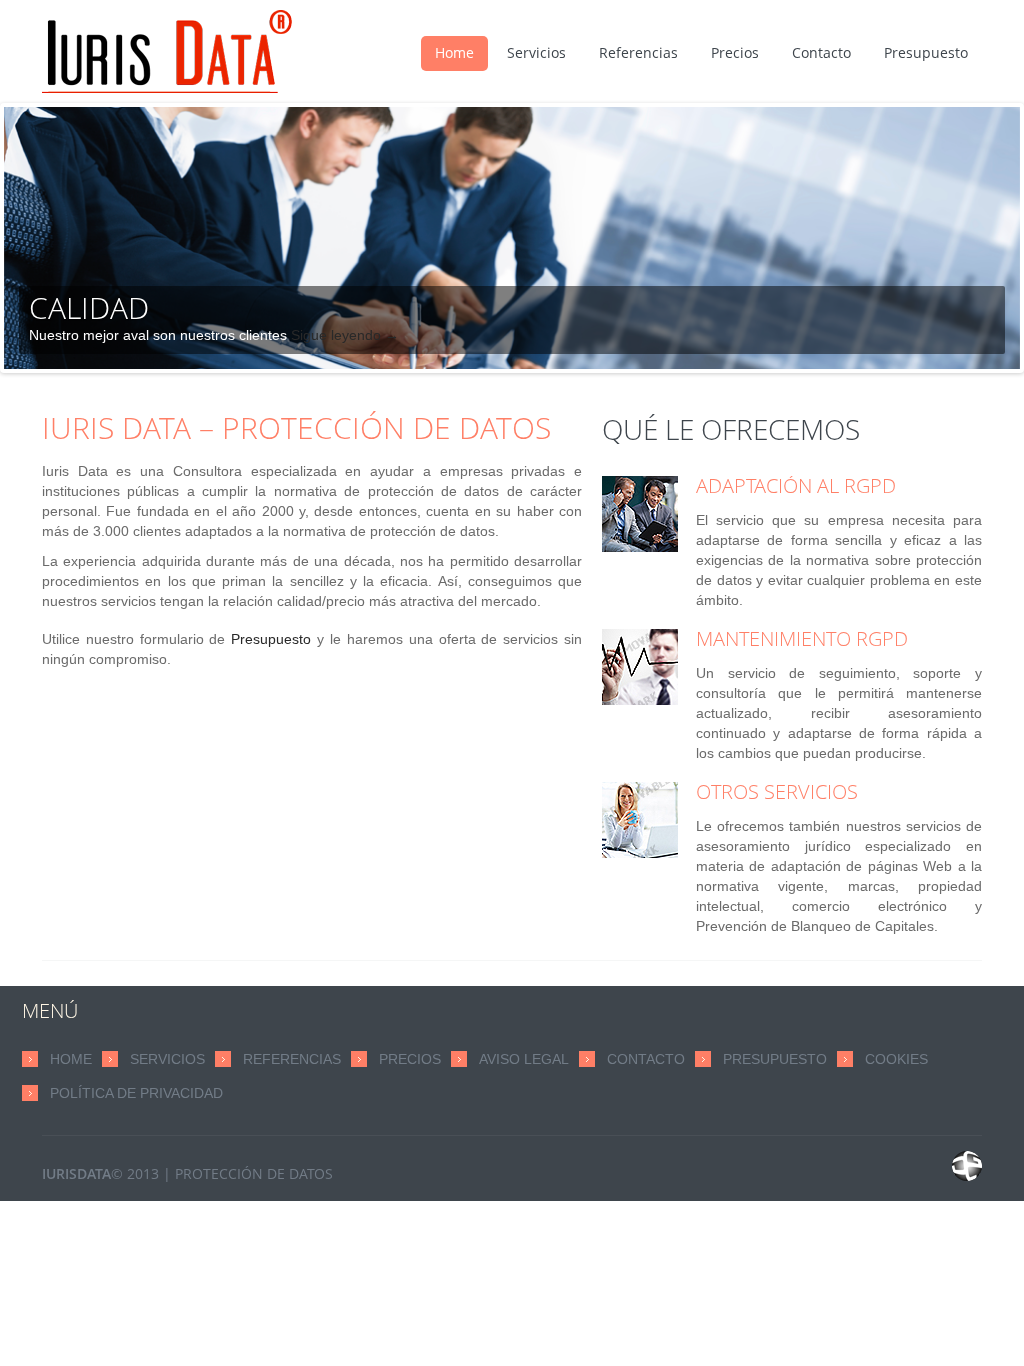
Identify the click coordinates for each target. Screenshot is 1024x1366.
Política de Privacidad (136, 1093)
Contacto (821, 52)
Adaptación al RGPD (796, 486)
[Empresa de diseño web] (967, 1166)
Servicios (536, 52)
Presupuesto (926, 52)
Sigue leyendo (345, 335)
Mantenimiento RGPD (802, 639)
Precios (735, 52)
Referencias (638, 52)
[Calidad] (512, 238)
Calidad (89, 307)
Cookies (896, 1059)
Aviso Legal (524, 1059)
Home (454, 52)
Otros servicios (777, 792)
